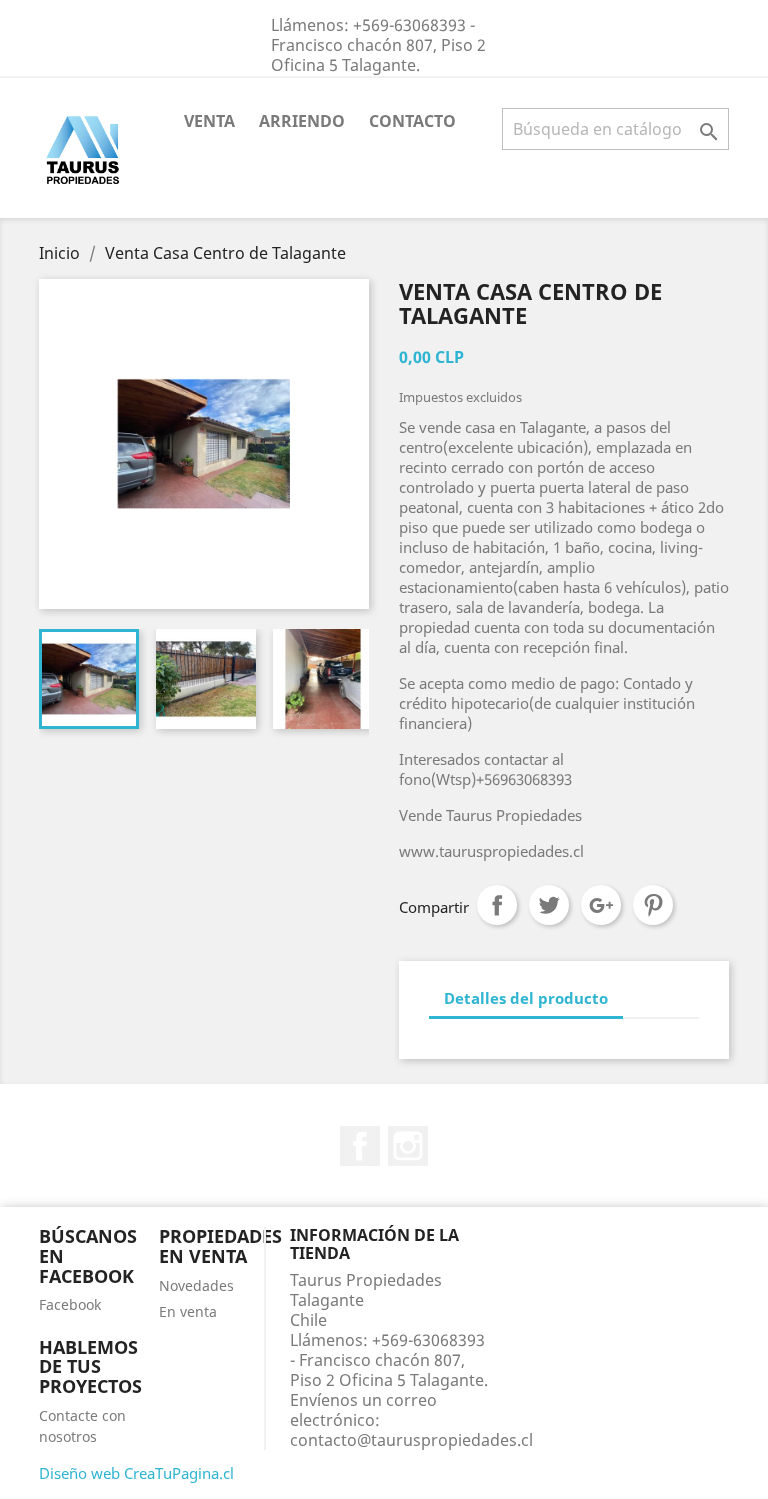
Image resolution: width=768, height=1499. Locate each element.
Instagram (408, 1146)
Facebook (360, 1146)
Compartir (497, 905)
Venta (209, 121)
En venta (188, 1311)
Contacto (412, 121)
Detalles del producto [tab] (526, 998)
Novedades (196, 1285)
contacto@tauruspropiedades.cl (411, 1440)
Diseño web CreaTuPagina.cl (136, 1473)
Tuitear (549, 905)
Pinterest (653, 905)
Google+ (601, 905)
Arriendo (302, 121)
